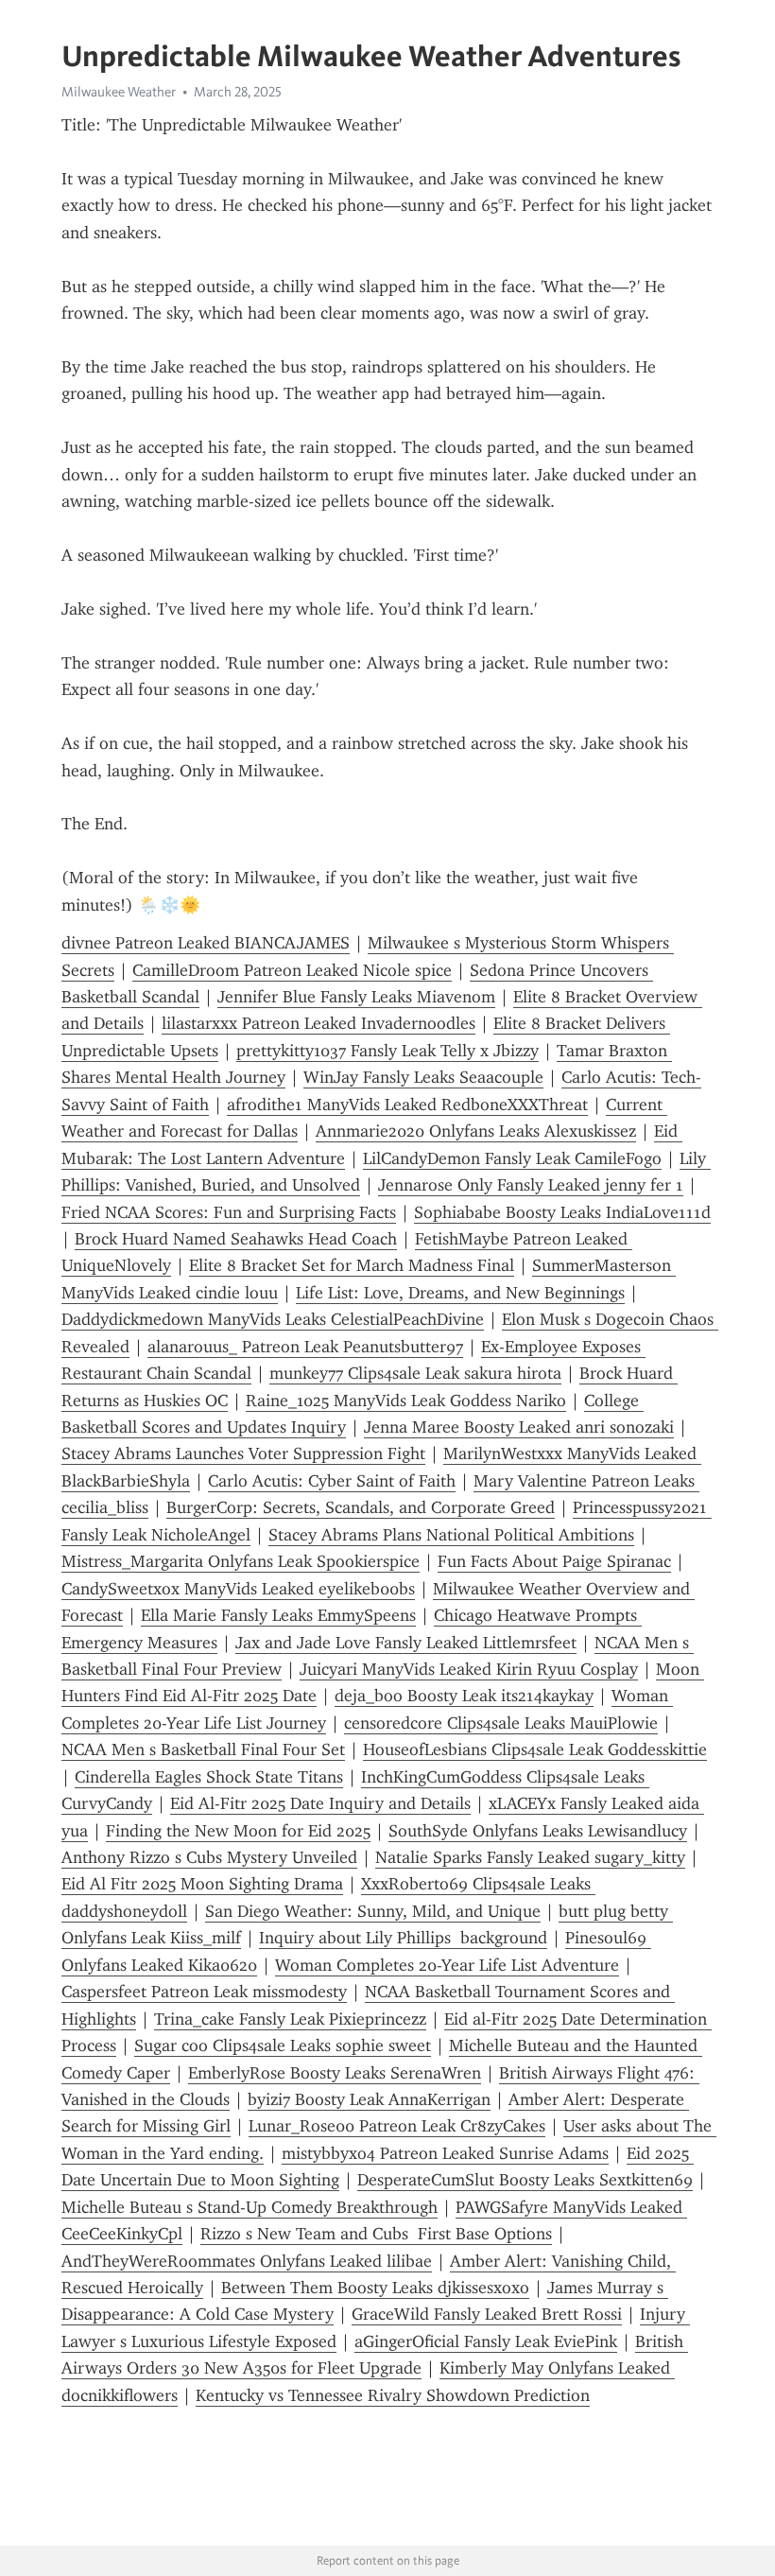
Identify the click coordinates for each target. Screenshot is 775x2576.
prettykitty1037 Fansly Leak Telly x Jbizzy (387, 1051)
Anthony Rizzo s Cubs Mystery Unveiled (209, 1857)
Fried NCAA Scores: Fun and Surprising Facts (229, 1212)
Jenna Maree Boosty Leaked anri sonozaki (519, 1427)
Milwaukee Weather (119, 92)
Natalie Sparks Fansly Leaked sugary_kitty (530, 1857)
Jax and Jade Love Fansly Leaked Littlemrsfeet (406, 1643)
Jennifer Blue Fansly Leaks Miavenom (356, 997)
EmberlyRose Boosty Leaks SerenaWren (335, 2073)
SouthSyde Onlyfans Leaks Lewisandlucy (538, 1831)
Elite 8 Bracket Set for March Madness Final (352, 1265)
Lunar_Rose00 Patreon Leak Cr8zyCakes (397, 2126)
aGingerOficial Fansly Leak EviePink (486, 2341)
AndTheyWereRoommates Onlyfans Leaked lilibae (247, 2261)
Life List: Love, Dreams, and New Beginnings (460, 1293)
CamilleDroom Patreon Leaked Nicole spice (292, 970)
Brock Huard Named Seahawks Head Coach (236, 1239)
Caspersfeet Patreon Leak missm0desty (204, 1992)
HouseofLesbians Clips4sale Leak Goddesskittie (535, 1749)
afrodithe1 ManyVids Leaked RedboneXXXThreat (407, 1105)
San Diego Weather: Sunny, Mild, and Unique (373, 1911)
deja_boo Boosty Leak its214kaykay (464, 1696)
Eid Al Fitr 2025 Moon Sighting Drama (202, 1884)
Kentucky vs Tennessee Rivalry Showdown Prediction (393, 2395)
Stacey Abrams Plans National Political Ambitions (451, 1535)
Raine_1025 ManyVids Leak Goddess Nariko (406, 1401)
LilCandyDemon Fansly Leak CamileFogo (512, 1158)
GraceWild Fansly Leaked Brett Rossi (487, 2314)
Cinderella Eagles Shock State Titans (209, 1777)
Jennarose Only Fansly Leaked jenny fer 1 (531, 1185)
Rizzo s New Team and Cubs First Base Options (376, 2234)
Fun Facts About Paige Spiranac (554, 1561)
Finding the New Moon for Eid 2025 (238, 1831)
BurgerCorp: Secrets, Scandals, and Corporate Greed (361, 1507)
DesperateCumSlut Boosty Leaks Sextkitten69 (525, 2180)
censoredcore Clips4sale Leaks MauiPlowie (501, 1723)
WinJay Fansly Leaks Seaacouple (423, 1077)
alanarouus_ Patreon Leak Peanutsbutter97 (305, 1347)
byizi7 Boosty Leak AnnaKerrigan (369, 2099)
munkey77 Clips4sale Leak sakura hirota (415, 1373)
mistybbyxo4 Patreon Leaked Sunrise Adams (445, 2153)
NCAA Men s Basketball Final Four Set (203, 1749)
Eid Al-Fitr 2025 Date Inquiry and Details (320, 1803)
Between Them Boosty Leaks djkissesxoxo (375, 2288)
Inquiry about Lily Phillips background (403, 1938)
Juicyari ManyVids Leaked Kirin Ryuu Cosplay (469, 1669)
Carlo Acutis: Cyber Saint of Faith (332, 1481)
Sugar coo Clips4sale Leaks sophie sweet (283, 2045)
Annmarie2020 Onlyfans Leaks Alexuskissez (476, 1131)
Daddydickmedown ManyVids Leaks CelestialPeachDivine (273, 1319)
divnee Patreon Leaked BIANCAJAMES (206, 943)
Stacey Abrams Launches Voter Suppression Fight (243, 1453)
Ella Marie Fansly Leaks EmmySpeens (278, 1615)
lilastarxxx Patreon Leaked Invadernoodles (319, 1023)
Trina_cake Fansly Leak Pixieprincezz (290, 2019)
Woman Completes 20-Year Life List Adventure (447, 1965)
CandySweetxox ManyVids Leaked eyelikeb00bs (238, 1589)
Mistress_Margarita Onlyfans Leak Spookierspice (241, 1561)
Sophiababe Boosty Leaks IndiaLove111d (562, 1212)
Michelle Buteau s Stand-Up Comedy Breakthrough (250, 2207)
